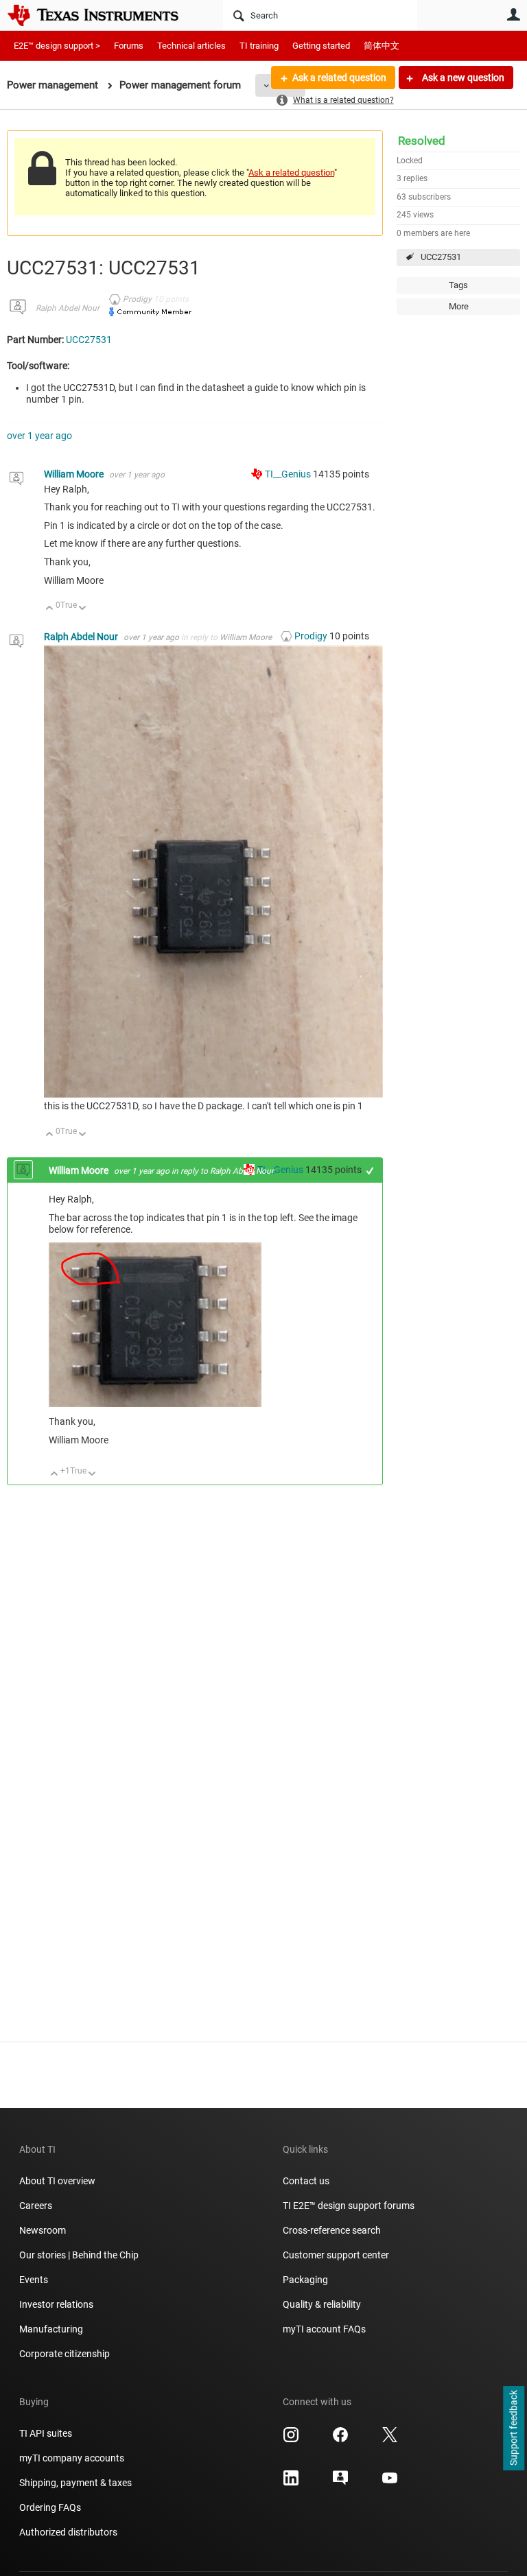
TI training (259, 46)
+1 (370, 1171)
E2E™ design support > (57, 46)
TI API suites (46, 2433)
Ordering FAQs (50, 2507)
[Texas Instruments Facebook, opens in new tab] (340, 2439)
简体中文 (382, 46)
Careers (36, 2206)
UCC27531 (441, 257)
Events (34, 2280)
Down (83, 609)
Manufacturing (51, 2329)
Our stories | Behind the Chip (79, 2255)
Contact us (306, 2181)
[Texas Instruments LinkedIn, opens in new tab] (291, 2483)
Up (50, 609)
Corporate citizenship (65, 2354)
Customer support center (336, 2255)
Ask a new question (462, 78)
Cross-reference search (332, 2230)
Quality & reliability (322, 2304)
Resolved (422, 141)
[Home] (103, 15)
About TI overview (57, 2181)
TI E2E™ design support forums (349, 2206)
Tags (458, 285)
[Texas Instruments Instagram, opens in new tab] (291, 2439)
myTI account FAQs (324, 2329)
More (459, 306)
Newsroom (43, 2230)
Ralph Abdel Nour (68, 308)
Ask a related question (339, 78)
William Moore (75, 474)
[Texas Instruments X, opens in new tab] (390, 2439)
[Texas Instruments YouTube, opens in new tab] (390, 2483)
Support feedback (513, 2429)
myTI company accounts (72, 2458)
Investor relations (56, 2304)
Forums (129, 46)
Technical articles (191, 46)
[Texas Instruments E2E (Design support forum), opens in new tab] (340, 2483)
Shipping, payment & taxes (75, 2483)
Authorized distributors (68, 2532)
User (513, 14)
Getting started (321, 46)
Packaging (305, 2280)
